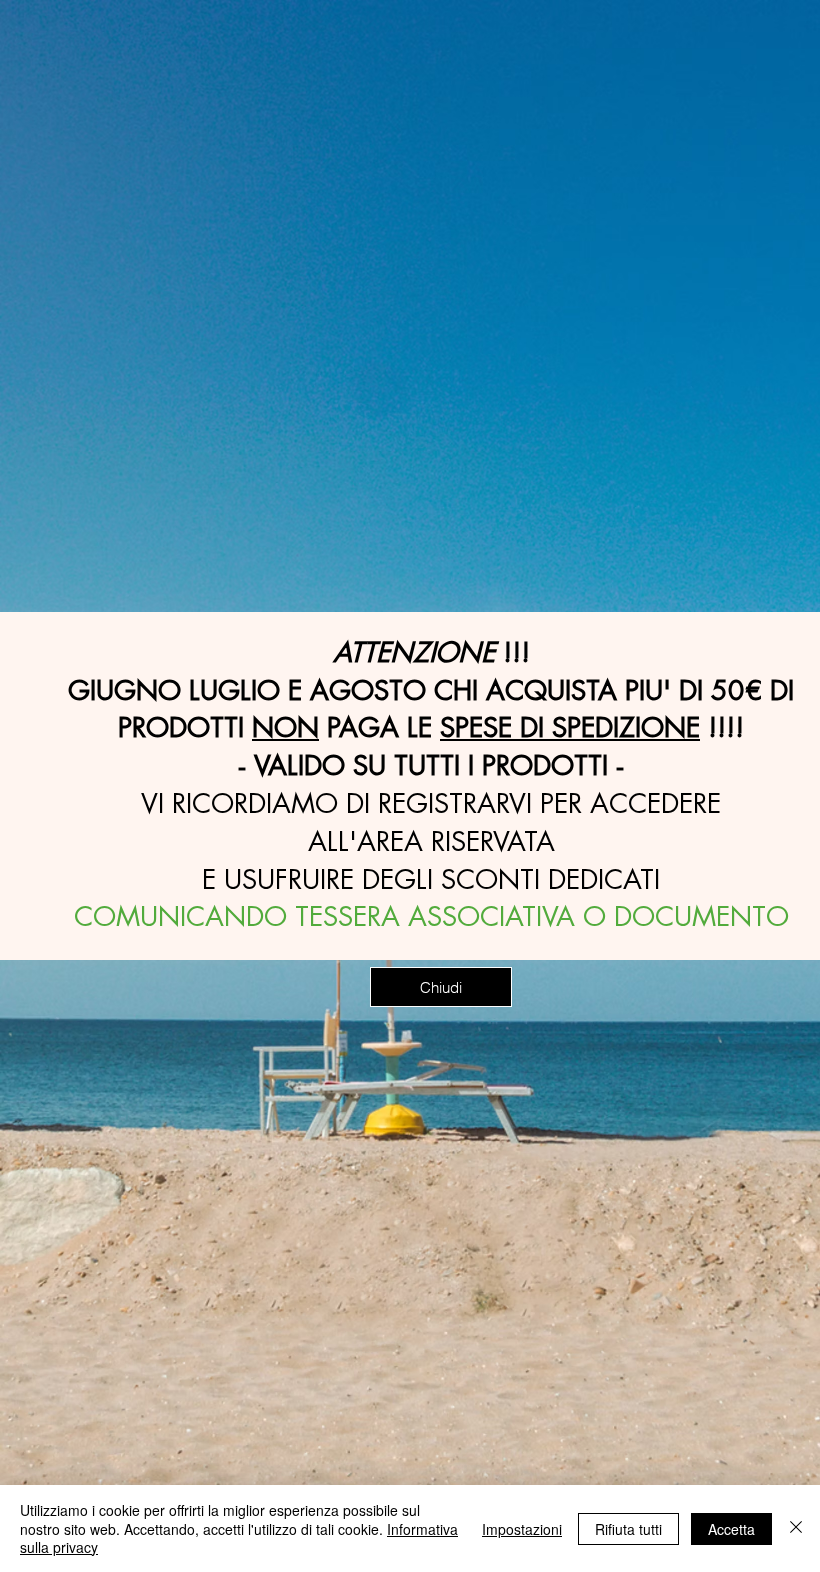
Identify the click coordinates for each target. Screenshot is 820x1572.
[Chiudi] (796, 1528)
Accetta (731, 1529)
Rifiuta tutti (628, 1529)
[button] (441, 987)
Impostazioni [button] (522, 1529)
